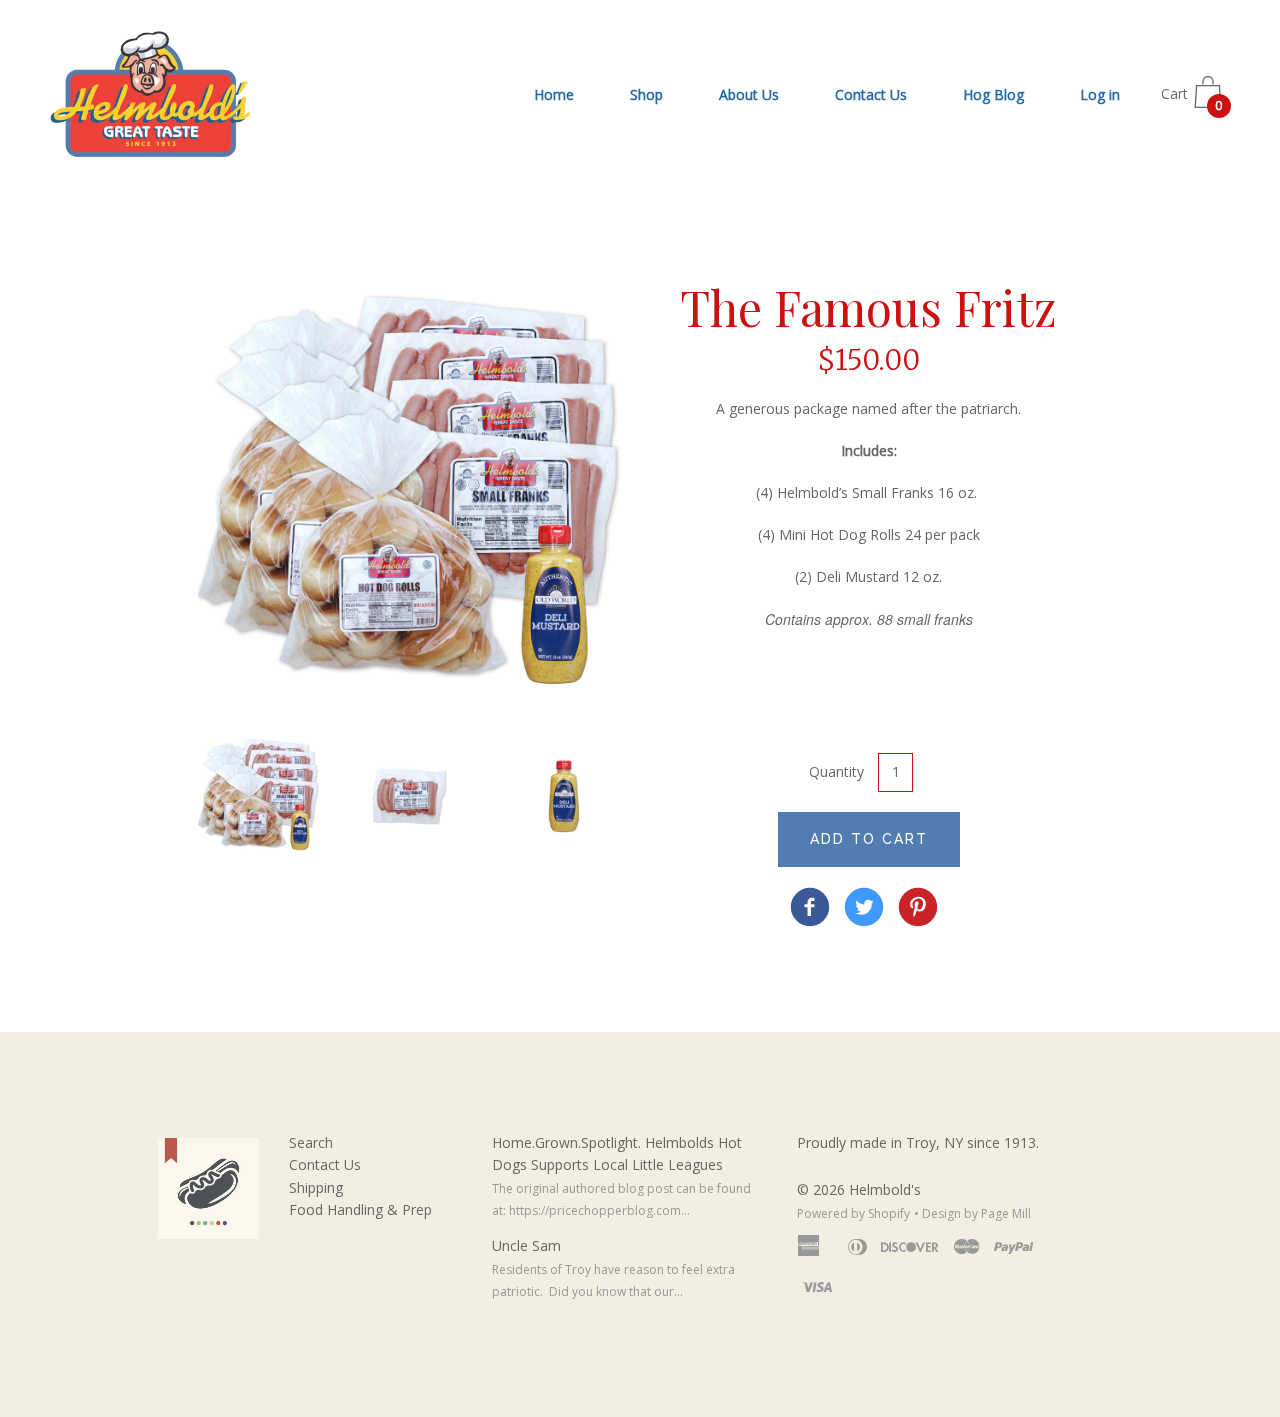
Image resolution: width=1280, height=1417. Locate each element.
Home (554, 94)
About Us (749, 94)
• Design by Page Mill (972, 1213)
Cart (1192, 100)
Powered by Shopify (853, 1213)
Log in (1100, 94)
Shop (646, 94)
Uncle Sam (526, 1245)
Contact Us (871, 94)
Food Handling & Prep (360, 1209)
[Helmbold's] (810, 909)
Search (311, 1142)
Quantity (836, 771)
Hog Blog (993, 94)
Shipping (316, 1187)
